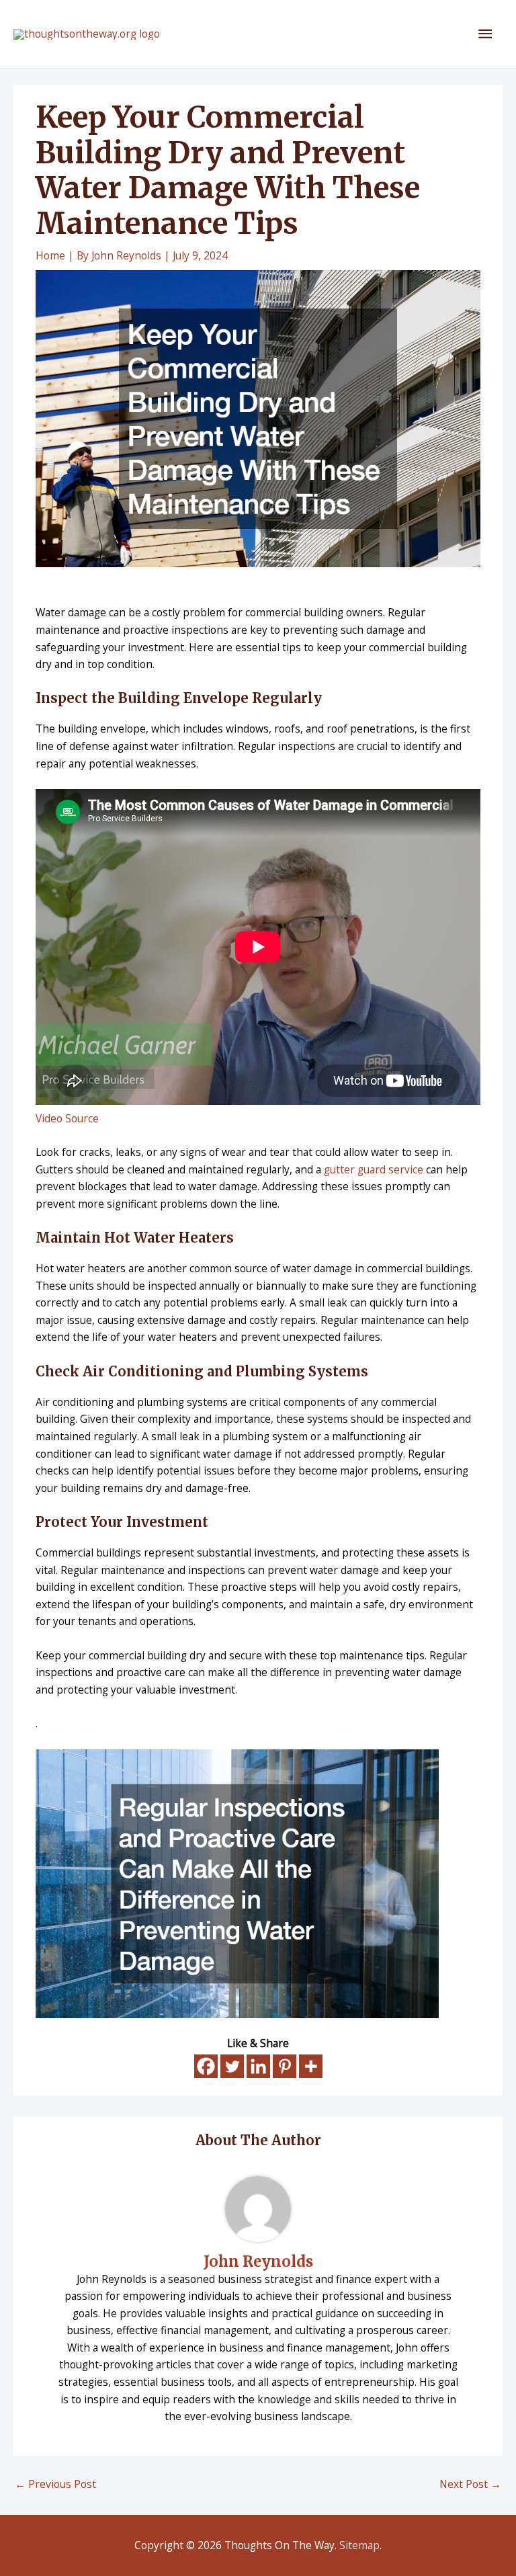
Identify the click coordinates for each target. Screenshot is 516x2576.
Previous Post (55, 2484)
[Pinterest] (285, 2066)
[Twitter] (232, 2066)
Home (50, 255)
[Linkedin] (258, 2066)
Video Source (67, 1118)
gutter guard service (374, 1169)
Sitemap (359, 2545)
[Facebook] (206, 2066)
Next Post (470, 2484)
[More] (311, 2066)
